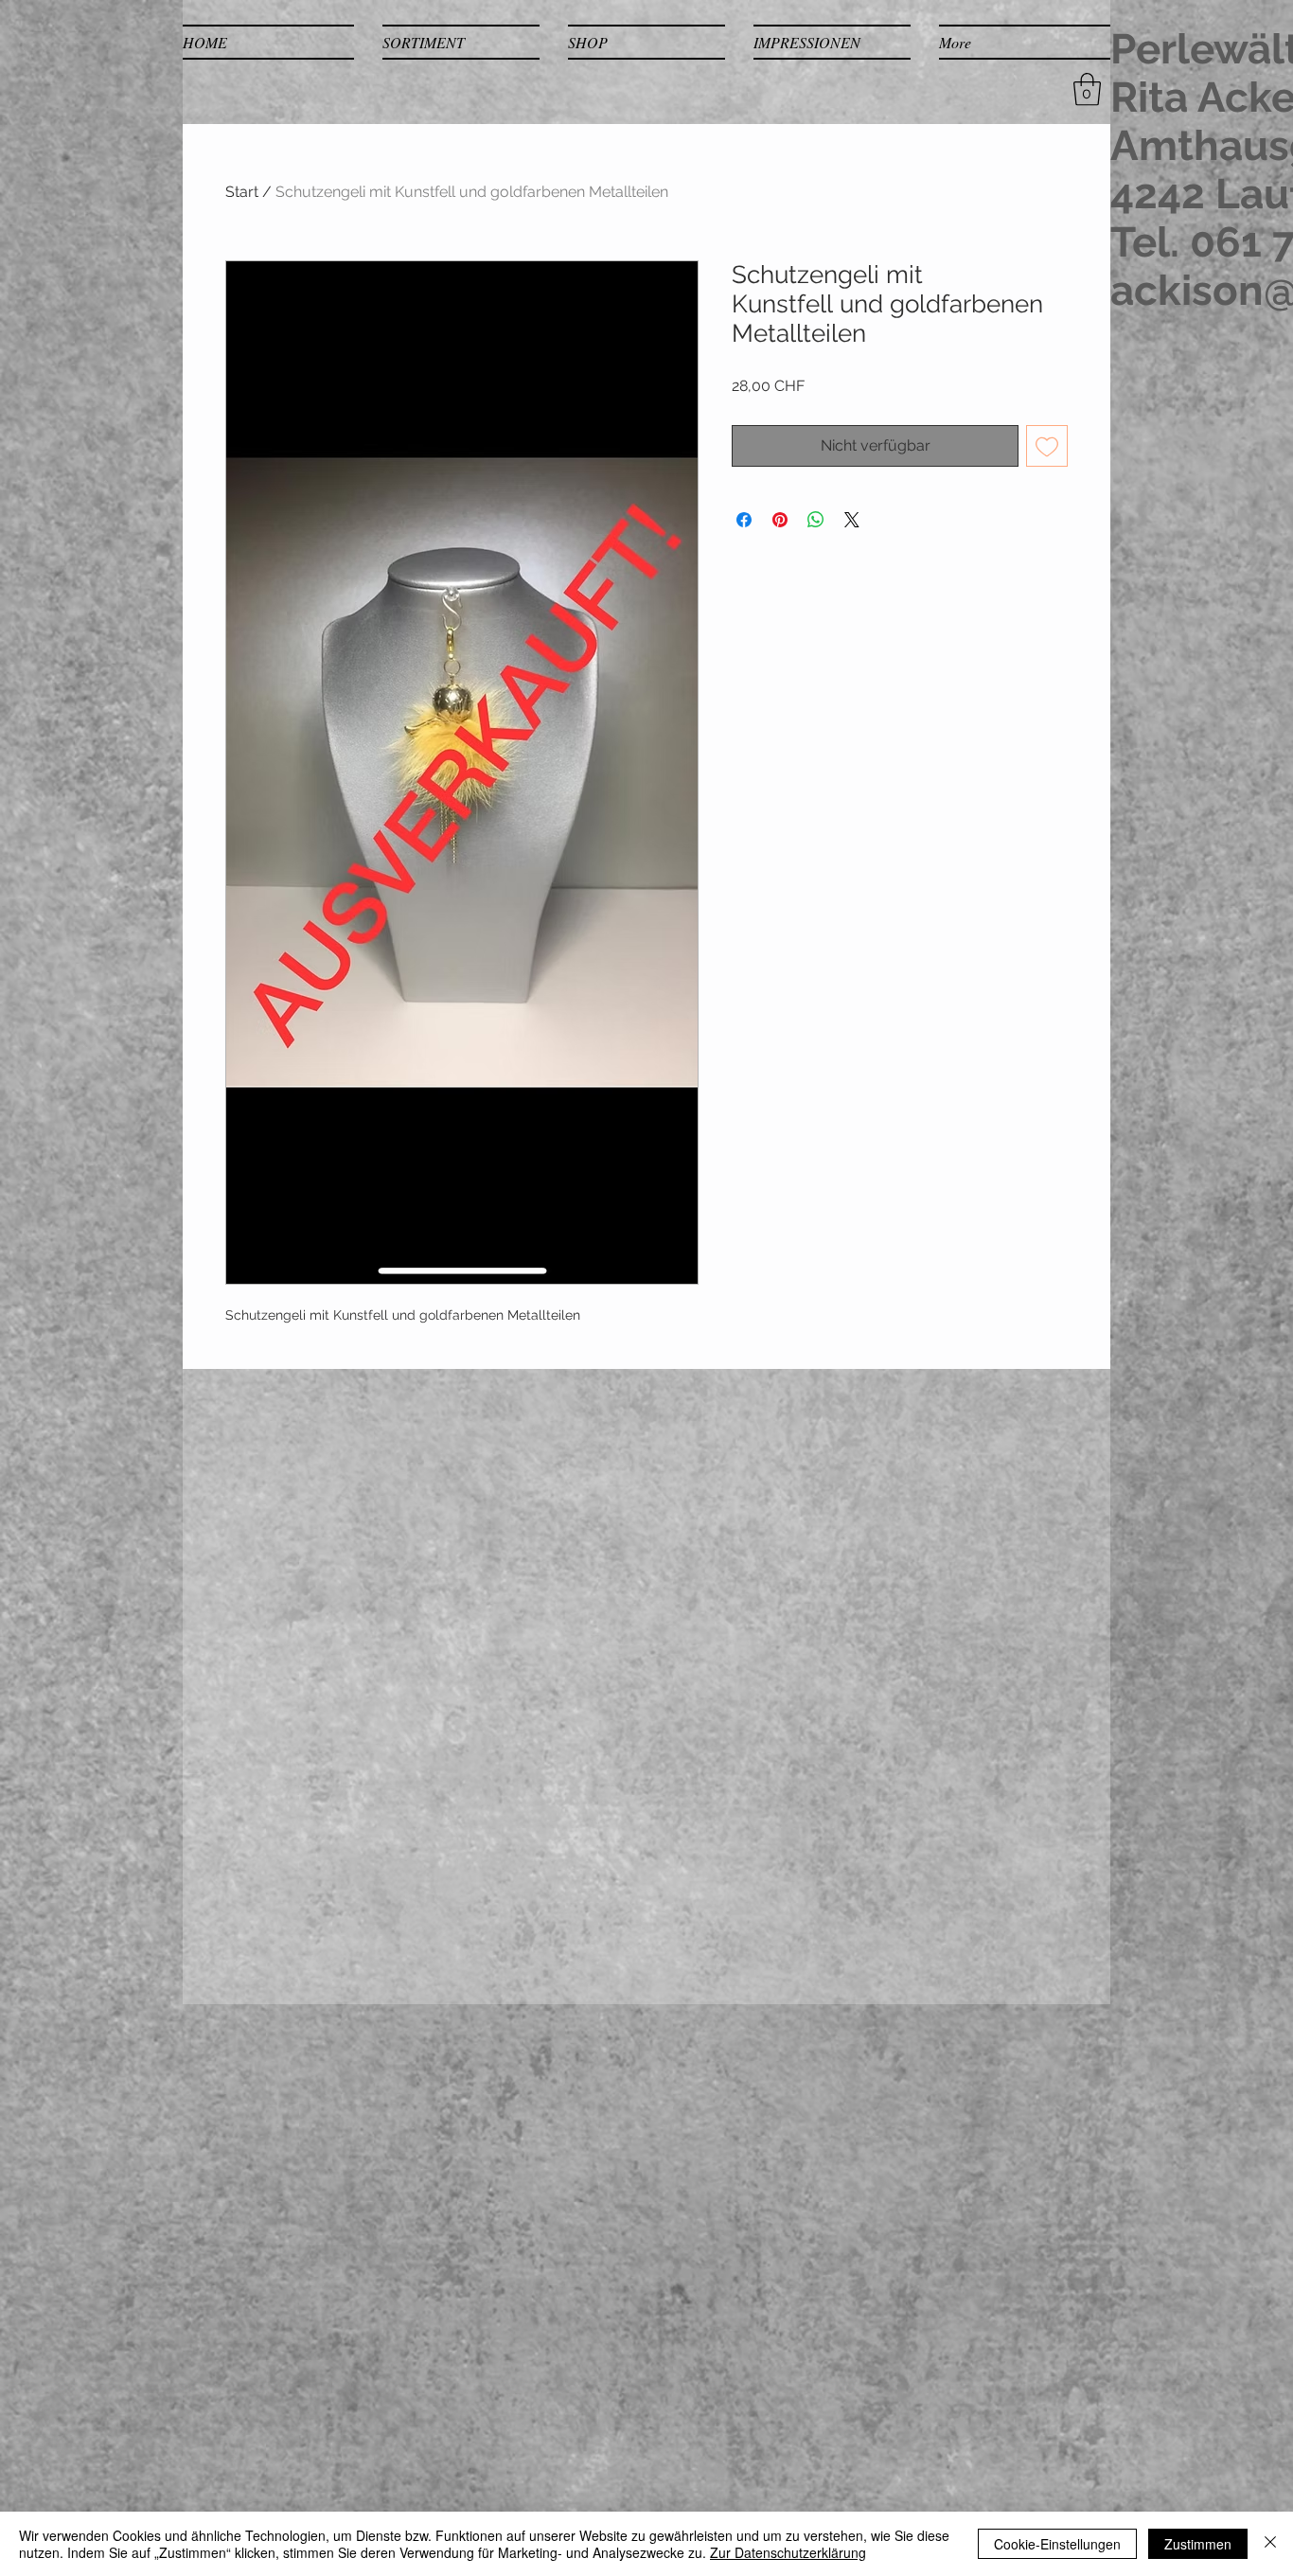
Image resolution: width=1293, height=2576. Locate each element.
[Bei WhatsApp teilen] (816, 520)
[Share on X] (852, 520)
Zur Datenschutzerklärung (788, 2552)
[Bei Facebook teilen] (744, 520)
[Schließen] (1270, 2544)
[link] (1087, 89)
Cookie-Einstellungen (1057, 2544)
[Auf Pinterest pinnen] (780, 520)
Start (242, 192)
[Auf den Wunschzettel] (1047, 446)
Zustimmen (1198, 2544)
